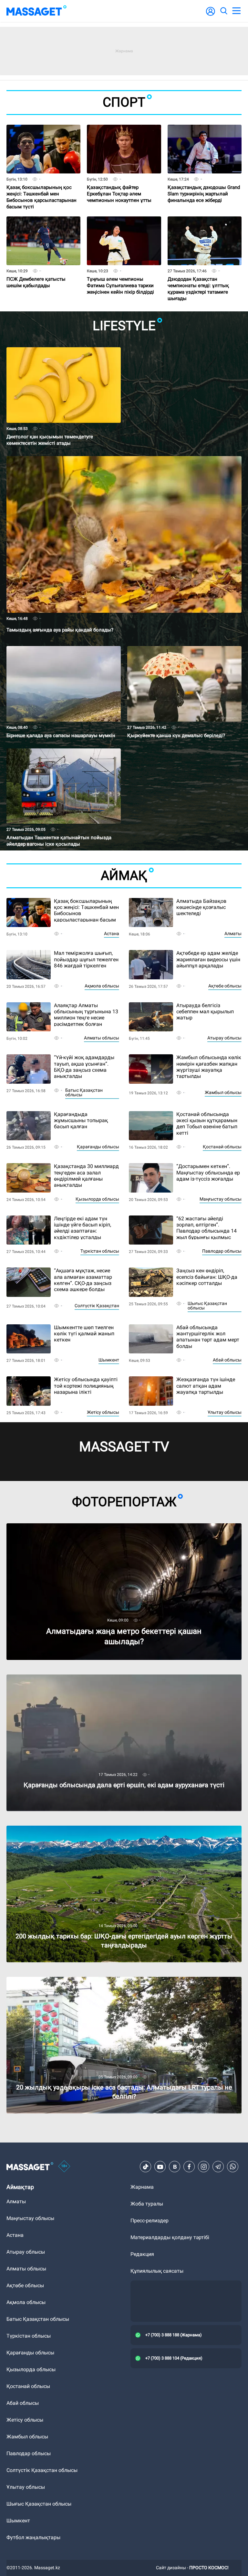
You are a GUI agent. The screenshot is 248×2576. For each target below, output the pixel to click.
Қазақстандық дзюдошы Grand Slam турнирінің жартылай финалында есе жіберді (199, 185)
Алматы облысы (102, 1038)
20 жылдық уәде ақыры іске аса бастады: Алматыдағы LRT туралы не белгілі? (102, 1980)
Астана (112, 933)
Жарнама (142, 2187)
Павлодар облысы (222, 1251)
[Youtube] (160, 2167)
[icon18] (64, 2167)
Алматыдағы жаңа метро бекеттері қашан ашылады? (72, 1526)
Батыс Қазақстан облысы (84, 1092)
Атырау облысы (224, 1038)
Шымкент (109, 1360)
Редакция (142, 2254)
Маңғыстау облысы (221, 1199)
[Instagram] (204, 2167)
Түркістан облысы (100, 1251)
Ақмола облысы (102, 986)
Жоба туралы (147, 2204)
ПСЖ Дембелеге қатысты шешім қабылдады (37, 271)
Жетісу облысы (103, 1412)
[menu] (236, 11)
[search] (223, 11)
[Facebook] (189, 2167)
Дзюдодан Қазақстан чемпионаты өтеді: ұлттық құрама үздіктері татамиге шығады (200, 277)
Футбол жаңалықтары (33, 2537)
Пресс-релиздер (150, 2221)
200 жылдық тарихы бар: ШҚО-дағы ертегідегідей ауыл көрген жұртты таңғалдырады (111, 1828)
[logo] (36, 11)
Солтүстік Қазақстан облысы (42, 2470)
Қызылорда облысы (97, 1199)
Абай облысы (227, 1360)
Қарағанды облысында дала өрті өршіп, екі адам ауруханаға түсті (87, 1677)
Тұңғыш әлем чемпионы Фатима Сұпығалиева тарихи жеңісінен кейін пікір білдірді (122, 274)
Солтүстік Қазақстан (97, 1306)
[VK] (175, 2167)
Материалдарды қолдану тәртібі (170, 2237)
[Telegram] (218, 2167)
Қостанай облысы (222, 1147)
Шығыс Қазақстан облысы (207, 1306)
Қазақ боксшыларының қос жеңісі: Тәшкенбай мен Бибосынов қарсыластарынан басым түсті (43, 185)
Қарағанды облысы (98, 1147)
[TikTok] (146, 2167)
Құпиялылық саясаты (157, 2271)
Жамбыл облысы (223, 1092)
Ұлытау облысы (225, 1412)
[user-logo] (211, 15)
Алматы (233, 933)
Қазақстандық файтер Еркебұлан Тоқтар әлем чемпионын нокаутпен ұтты (120, 182)
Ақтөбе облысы (225, 986)
